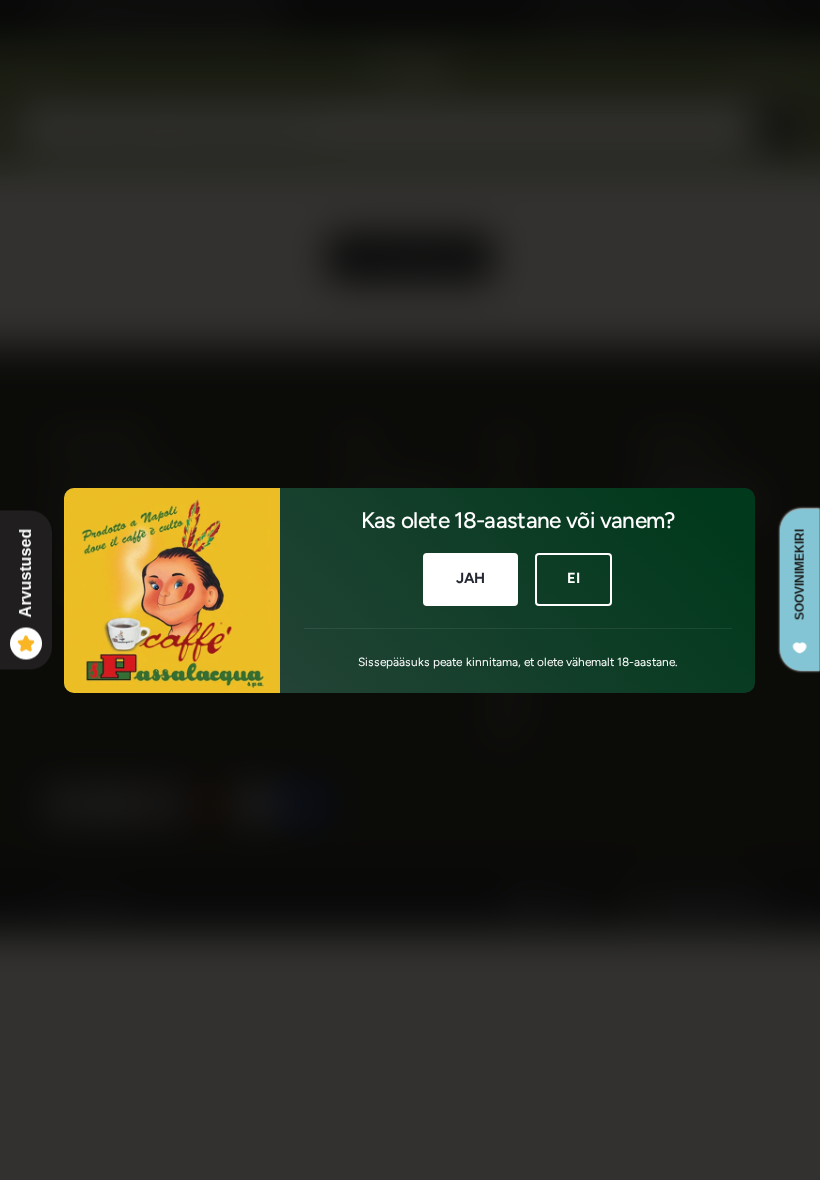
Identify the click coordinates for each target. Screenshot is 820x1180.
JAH (470, 578)
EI (573, 578)
